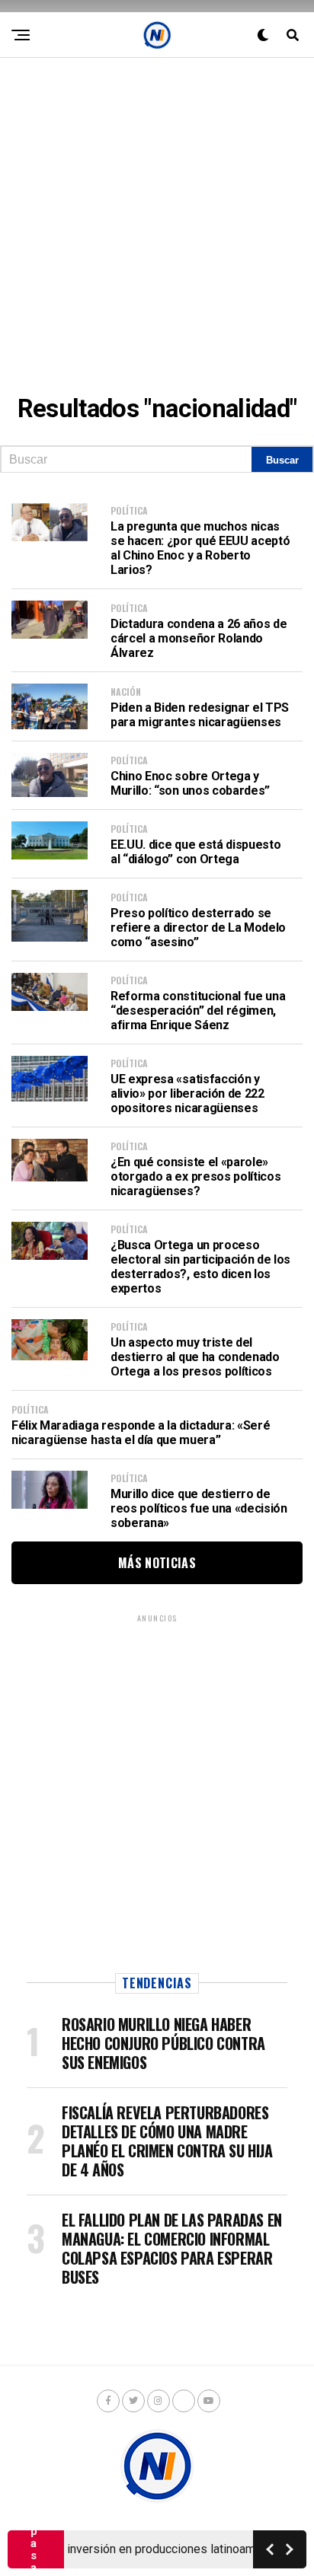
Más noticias (157, 1563)
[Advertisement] (157, 215)
